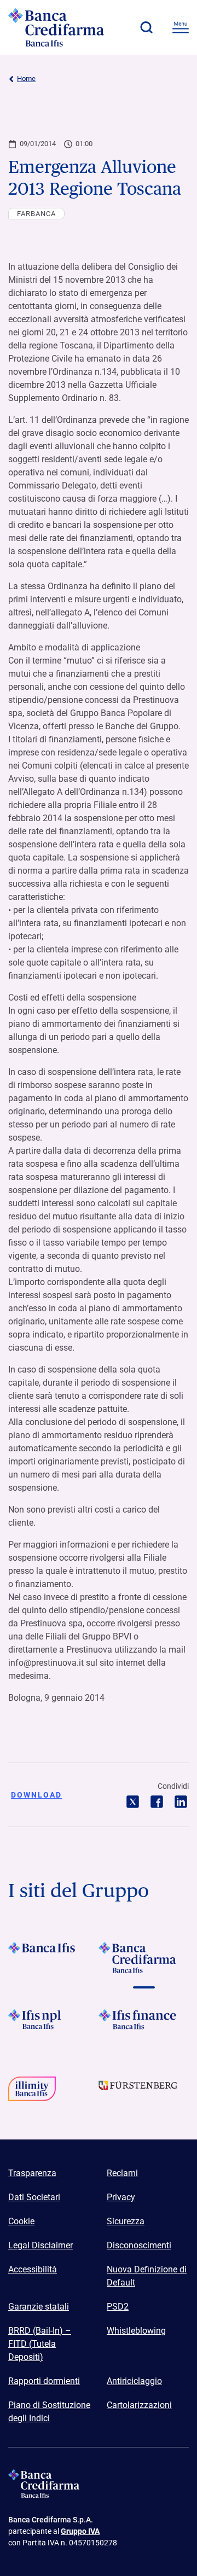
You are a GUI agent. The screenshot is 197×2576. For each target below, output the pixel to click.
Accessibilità (33, 2269)
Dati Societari (34, 2197)
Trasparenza (32, 2173)
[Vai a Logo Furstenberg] (144, 2092)
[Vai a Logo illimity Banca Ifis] (53, 2092)
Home (26, 78)
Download (36, 1795)
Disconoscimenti (139, 2245)
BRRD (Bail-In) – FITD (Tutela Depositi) (40, 2344)
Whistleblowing (136, 2331)
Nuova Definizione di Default (147, 2276)
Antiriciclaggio (134, 2381)
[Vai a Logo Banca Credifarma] (144, 1958)
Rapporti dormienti (44, 2381)
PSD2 (118, 2307)
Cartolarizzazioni (139, 2405)
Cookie (21, 2221)
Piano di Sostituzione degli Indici (49, 2412)
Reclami (122, 2173)
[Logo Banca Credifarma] (68, 27)
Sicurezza (126, 2221)
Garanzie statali (39, 2307)
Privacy (121, 2197)
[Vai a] (53, 2025)
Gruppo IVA (80, 2531)
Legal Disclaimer (40, 2245)
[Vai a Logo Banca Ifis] (53, 1958)
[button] (146, 27)
